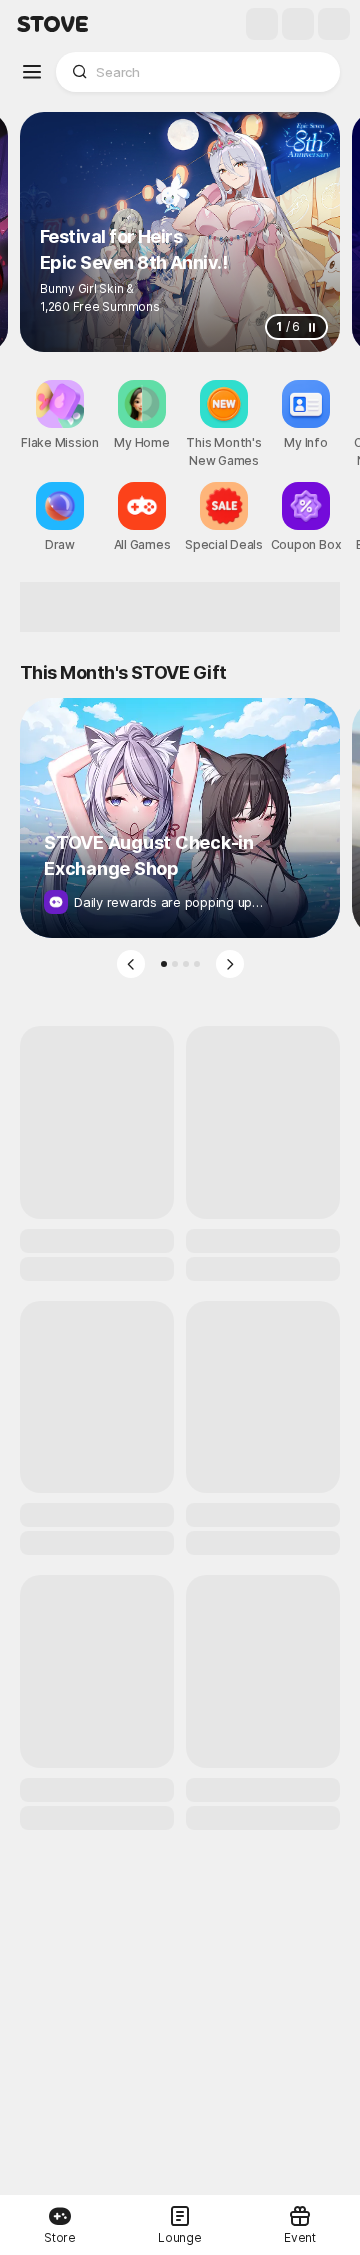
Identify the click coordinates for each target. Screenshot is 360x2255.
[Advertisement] (180, 607)
